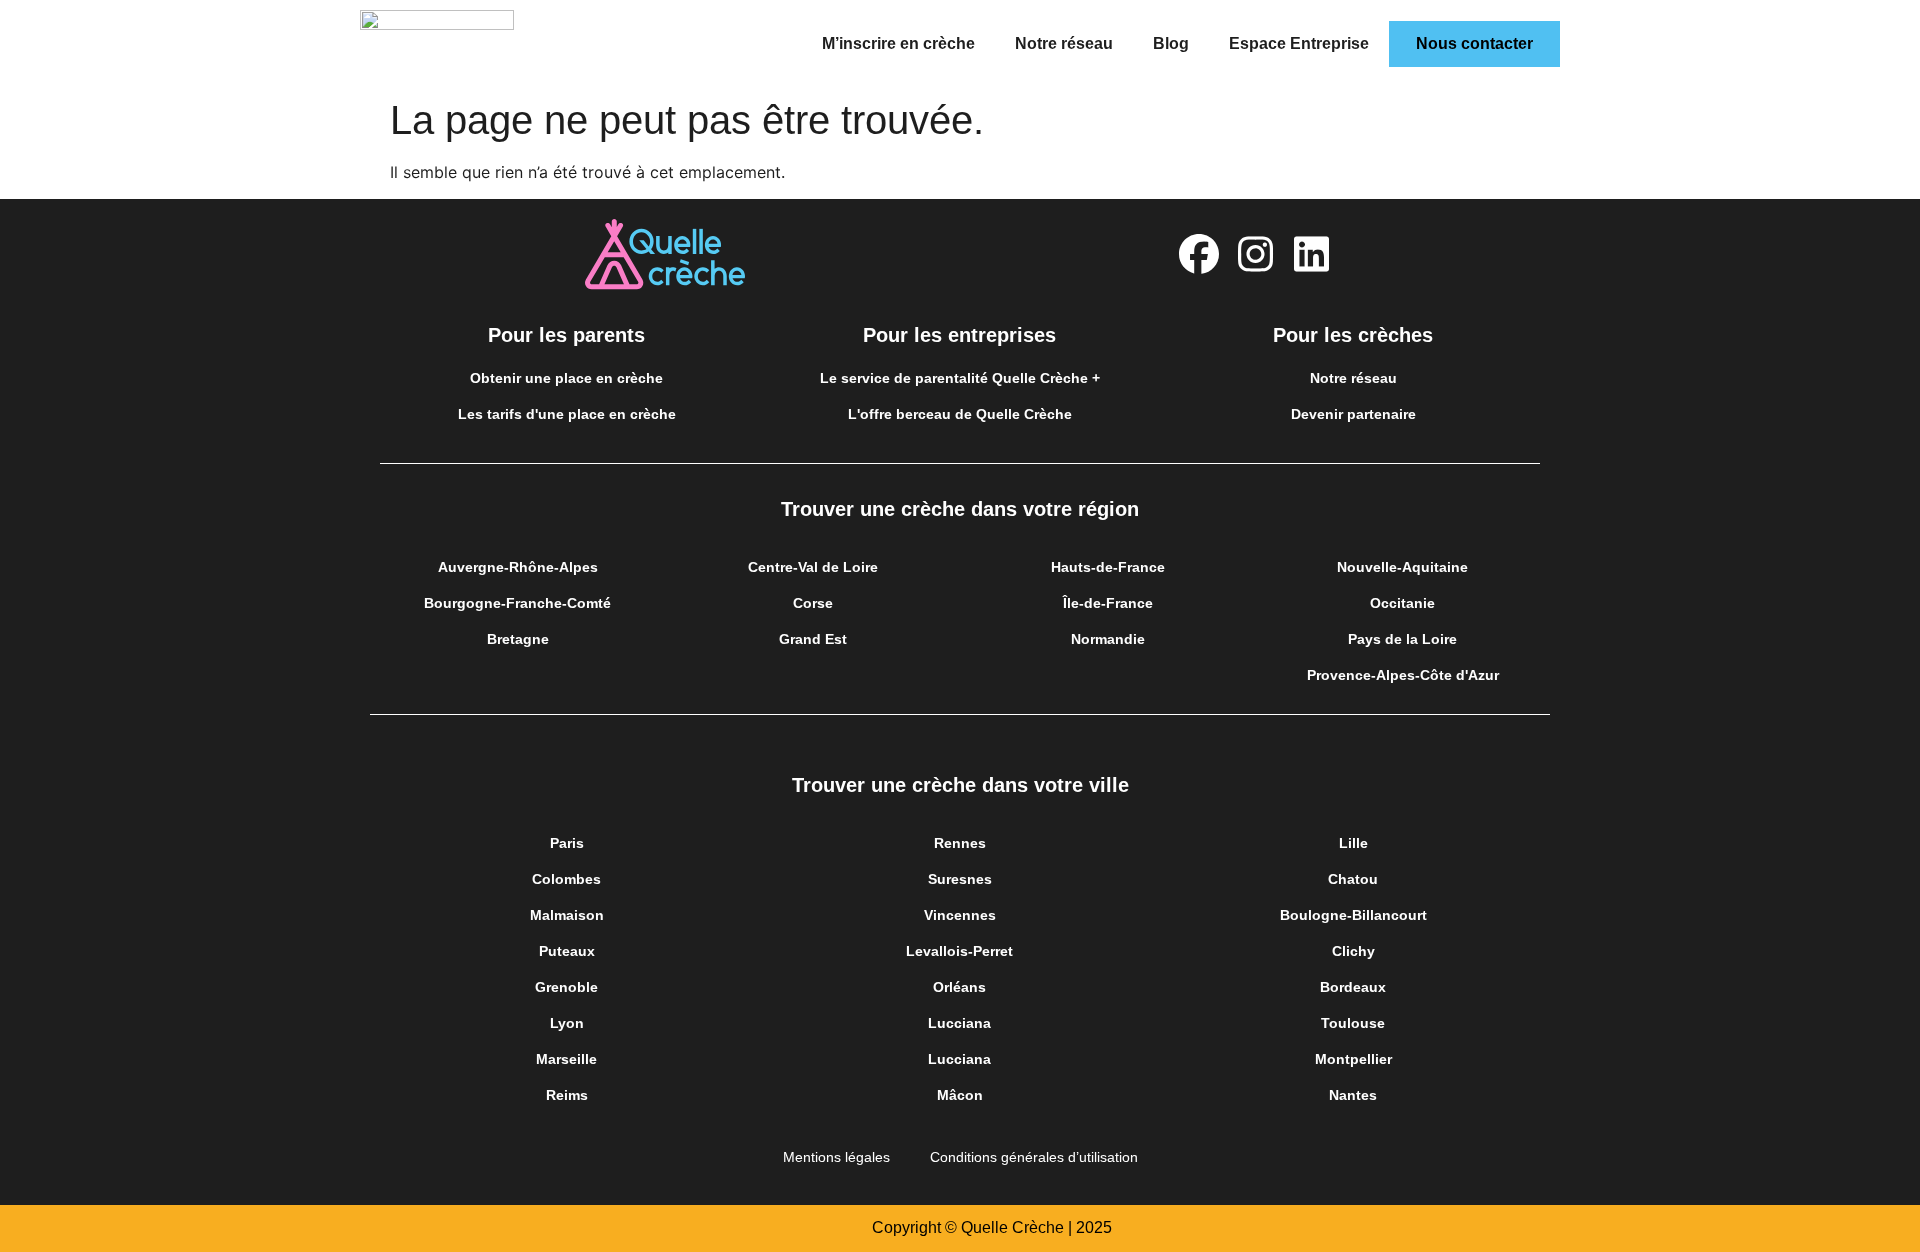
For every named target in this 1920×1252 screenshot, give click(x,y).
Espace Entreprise (1299, 43)
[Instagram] (1255, 254)
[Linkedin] (1311, 254)
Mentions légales (836, 1157)
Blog (1171, 43)
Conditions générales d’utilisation (1034, 1157)
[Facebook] (1199, 254)
